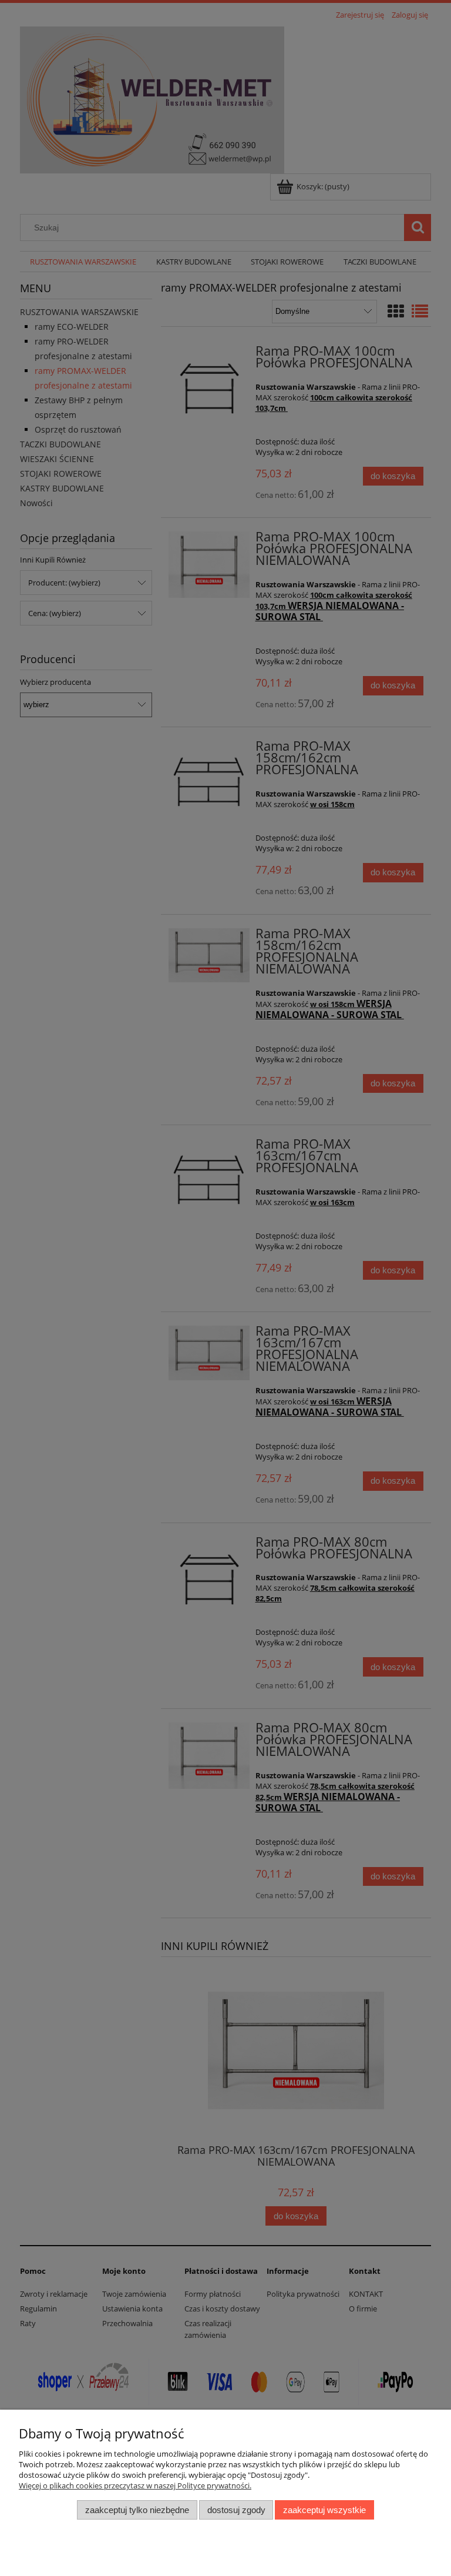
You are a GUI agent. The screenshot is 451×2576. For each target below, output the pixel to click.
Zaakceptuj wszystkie (324, 2510)
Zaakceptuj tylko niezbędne (137, 2510)
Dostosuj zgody (236, 2510)
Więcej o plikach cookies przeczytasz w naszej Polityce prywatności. (135, 2485)
